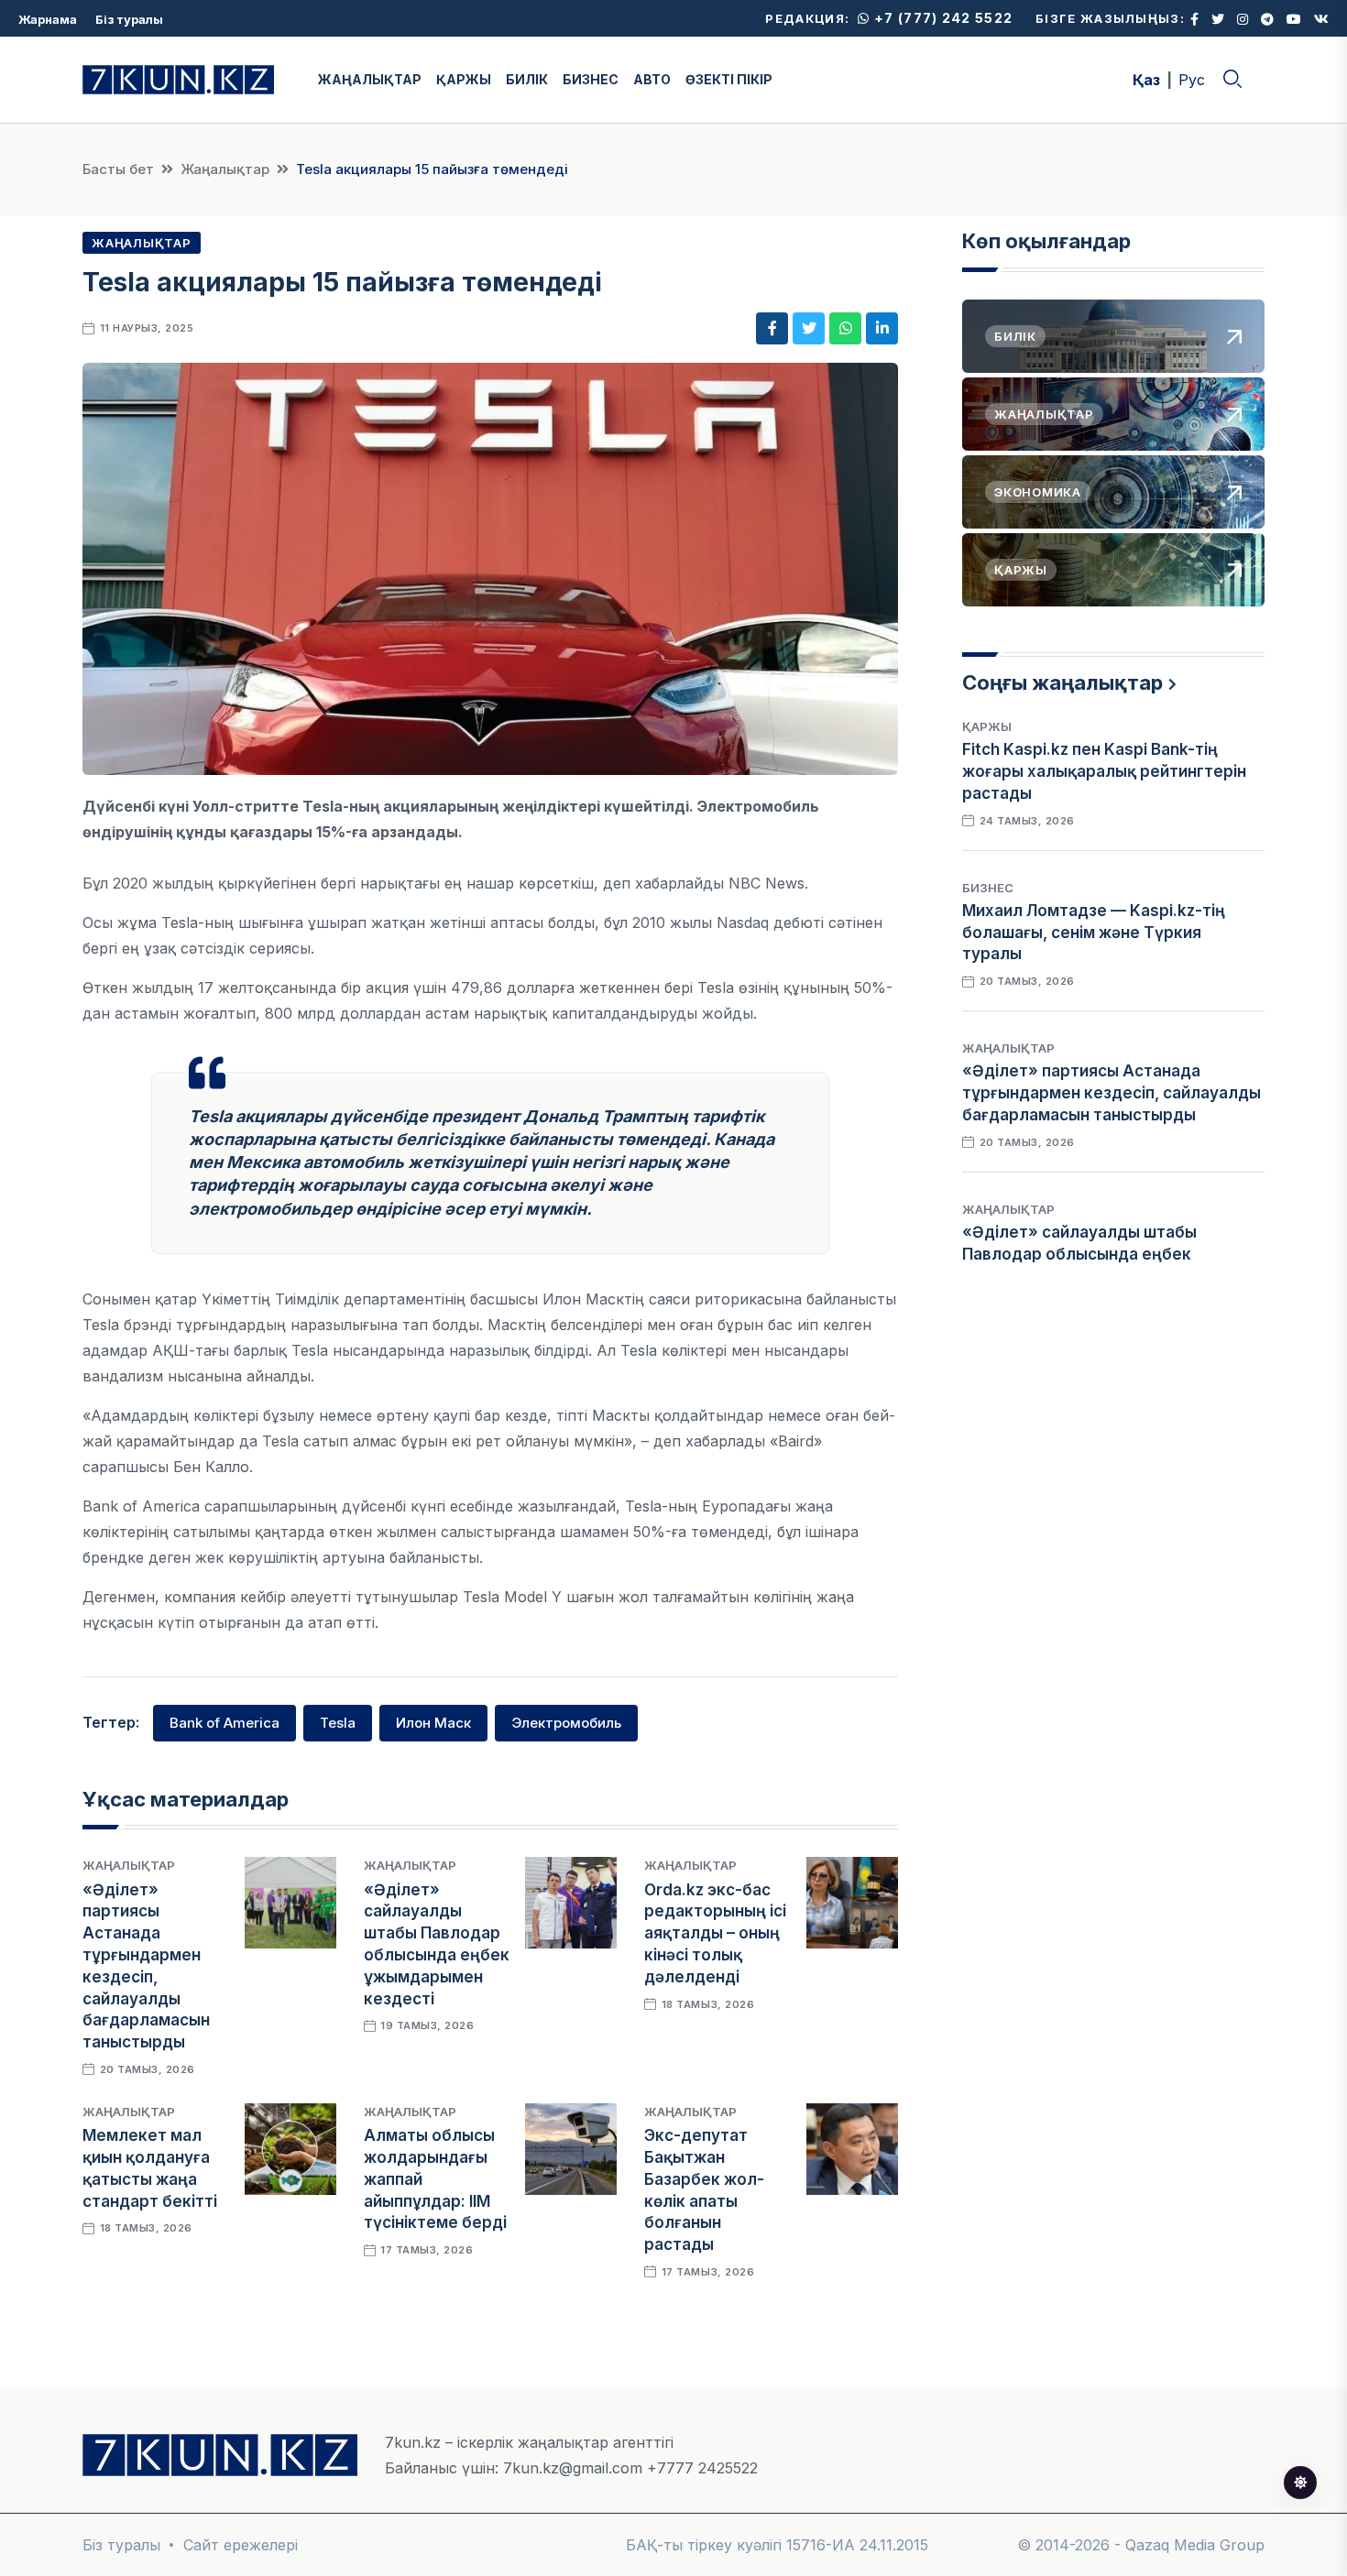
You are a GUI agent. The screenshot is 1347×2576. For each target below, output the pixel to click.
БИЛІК (527, 79)
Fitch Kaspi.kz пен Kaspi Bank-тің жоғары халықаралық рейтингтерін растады (1104, 771)
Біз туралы (129, 19)
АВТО (652, 79)
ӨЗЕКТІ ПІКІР (729, 79)
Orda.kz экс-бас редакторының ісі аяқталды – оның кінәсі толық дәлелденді (715, 1933)
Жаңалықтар (225, 169)
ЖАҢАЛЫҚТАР (370, 79)
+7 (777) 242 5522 (942, 18)
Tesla (338, 1723)
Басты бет (118, 169)
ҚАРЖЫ (464, 79)
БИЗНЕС (591, 79)
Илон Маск (433, 1723)
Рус (1192, 80)
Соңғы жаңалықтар (1062, 682)
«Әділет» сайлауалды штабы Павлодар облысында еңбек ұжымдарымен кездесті (1079, 1254)
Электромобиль (566, 1723)
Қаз (1146, 80)
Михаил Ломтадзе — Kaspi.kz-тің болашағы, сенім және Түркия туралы (1094, 933)
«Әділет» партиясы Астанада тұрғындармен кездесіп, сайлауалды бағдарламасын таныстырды (1112, 1093)
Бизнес (988, 888)
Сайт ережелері (241, 2545)
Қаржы (987, 726)
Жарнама (48, 19)
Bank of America (224, 1723)
